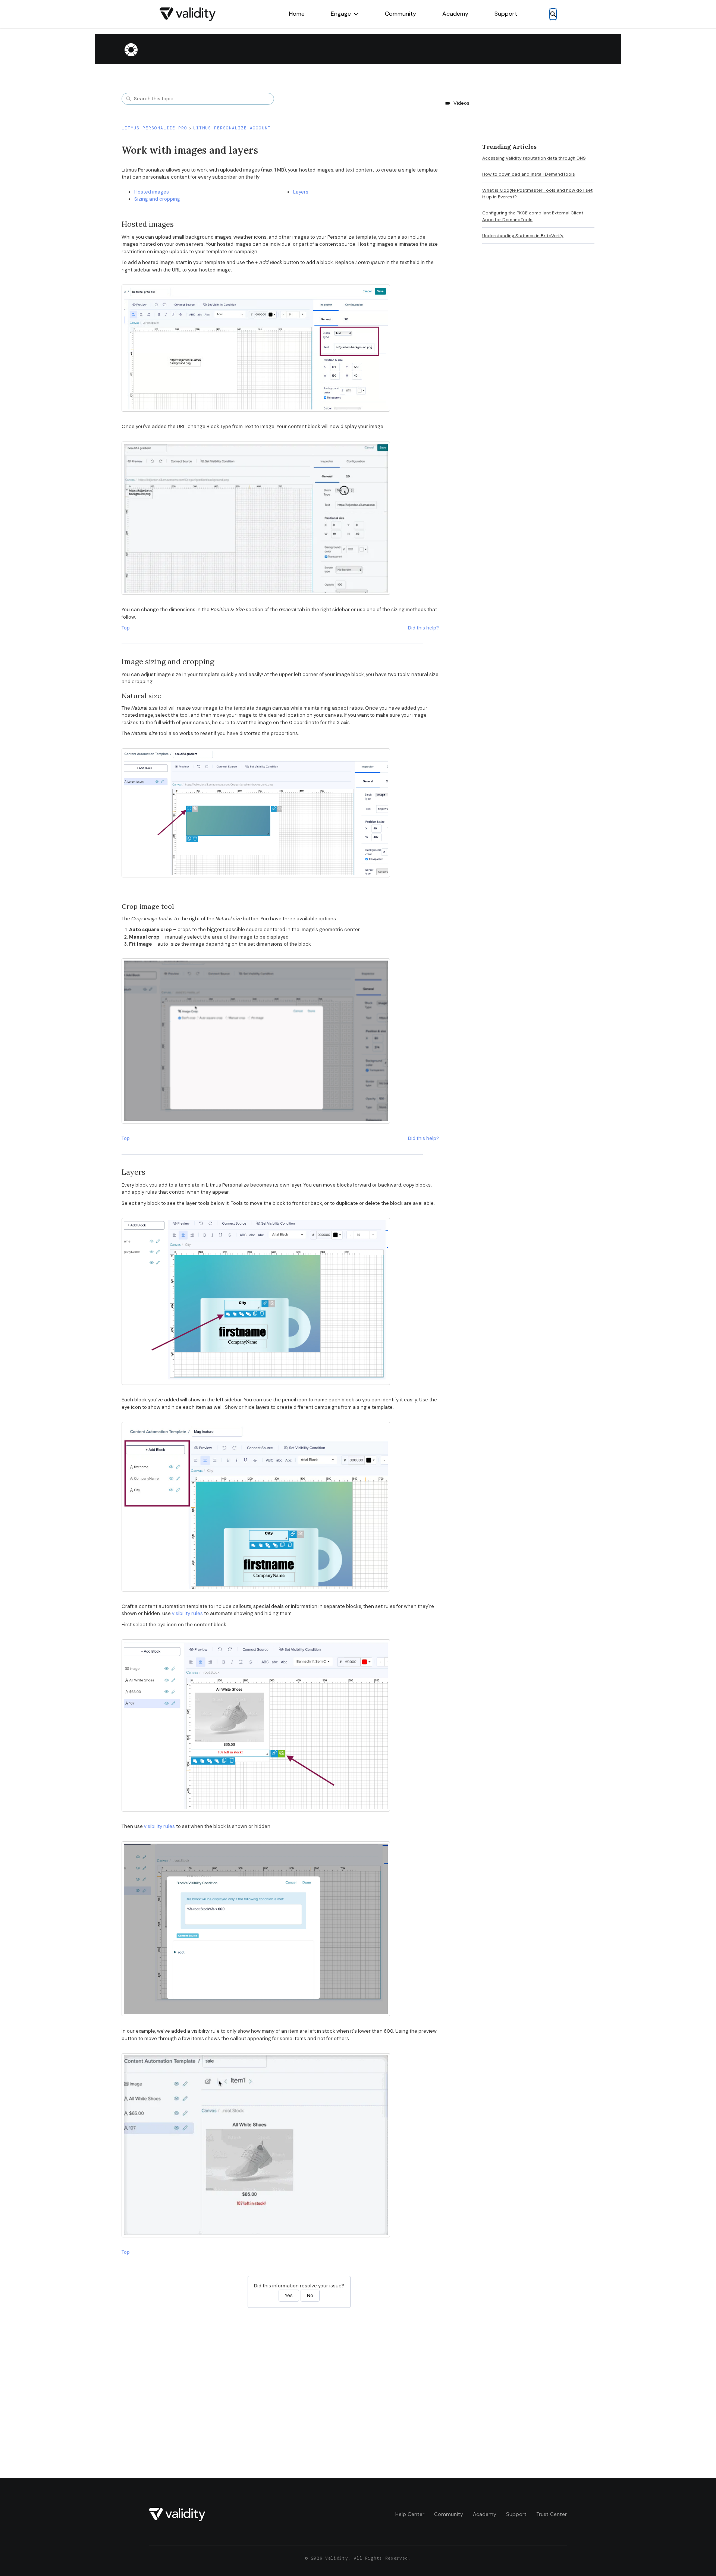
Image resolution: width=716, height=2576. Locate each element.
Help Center (410, 2514)
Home (297, 14)
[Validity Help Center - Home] (188, 14)
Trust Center (552, 2514)
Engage (341, 14)
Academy (455, 14)
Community (401, 14)
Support (506, 14)
